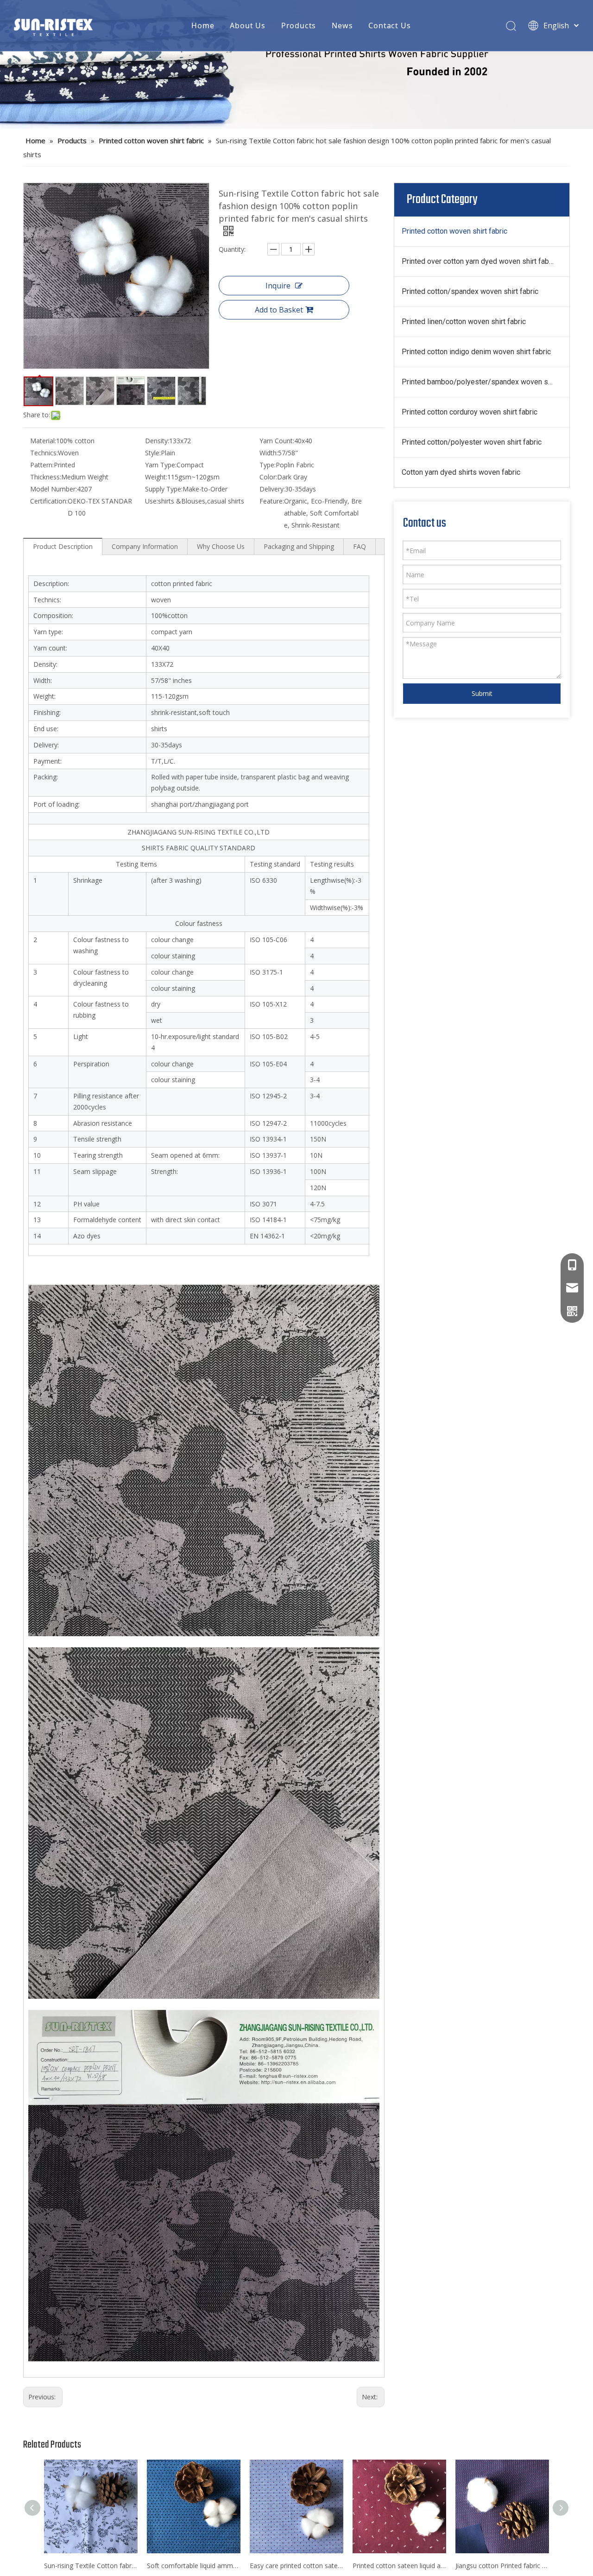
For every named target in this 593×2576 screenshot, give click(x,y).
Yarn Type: (161, 465)
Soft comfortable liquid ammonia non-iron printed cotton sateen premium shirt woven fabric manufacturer (194, 2566)
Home (203, 26)
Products (299, 26)
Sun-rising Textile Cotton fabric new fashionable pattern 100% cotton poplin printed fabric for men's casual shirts (91, 2566)
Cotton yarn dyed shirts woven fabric (461, 472)
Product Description (63, 546)
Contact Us (389, 26)
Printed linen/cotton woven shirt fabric (464, 322)
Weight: (156, 477)
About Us (247, 26)
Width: (269, 453)
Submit (482, 693)
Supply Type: (164, 489)
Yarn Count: (277, 441)
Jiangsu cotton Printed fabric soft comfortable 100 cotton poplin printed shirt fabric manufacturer (502, 2566)
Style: (153, 453)
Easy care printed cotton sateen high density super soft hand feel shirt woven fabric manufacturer (296, 2566)
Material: (43, 441)
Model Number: (54, 489)
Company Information (145, 546)
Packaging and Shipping (299, 546)
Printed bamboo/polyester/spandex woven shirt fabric (486, 382)
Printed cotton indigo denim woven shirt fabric (476, 352)
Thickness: (46, 477)
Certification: (49, 501)
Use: (151, 501)
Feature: (272, 501)
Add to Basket (279, 310)
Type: (268, 465)
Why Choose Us (221, 546)
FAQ (360, 546)
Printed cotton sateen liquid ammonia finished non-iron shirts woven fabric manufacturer (399, 2566)
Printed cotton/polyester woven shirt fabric (472, 442)
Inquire (278, 286)
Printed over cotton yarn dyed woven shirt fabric (479, 261)
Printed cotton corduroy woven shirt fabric (470, 412)
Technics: (44, 453)
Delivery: (272, 489)
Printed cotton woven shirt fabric (454, 231)
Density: (157, 441)
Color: (268, 477)
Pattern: (42, 465)
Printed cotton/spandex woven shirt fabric (470, 291)
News (342, 26)
